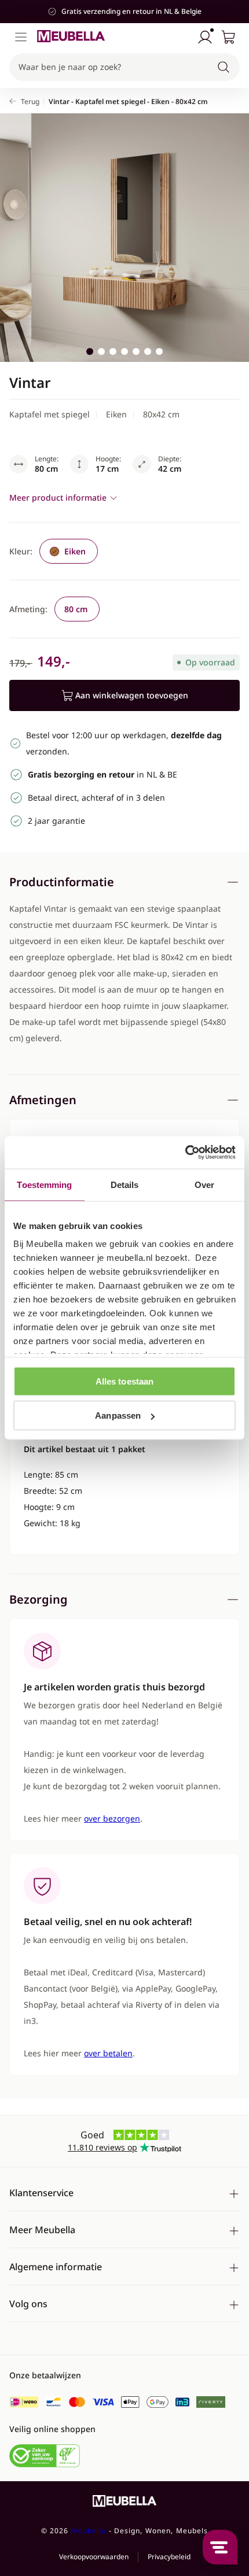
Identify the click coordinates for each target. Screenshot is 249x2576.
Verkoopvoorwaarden (94, 2557)
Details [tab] (125, 1184)
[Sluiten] (234, 103)
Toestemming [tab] (44, 1184)
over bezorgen (112, 1818)
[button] (124, 67)
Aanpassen (118, 1415)
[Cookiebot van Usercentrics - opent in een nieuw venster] (185, 1153)
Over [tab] (204, 1184)
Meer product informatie (58, 497)
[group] (69, 551)
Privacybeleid (169, 2557)
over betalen (108, 2053)
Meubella (88, 2531)
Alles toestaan (124, 1381)
